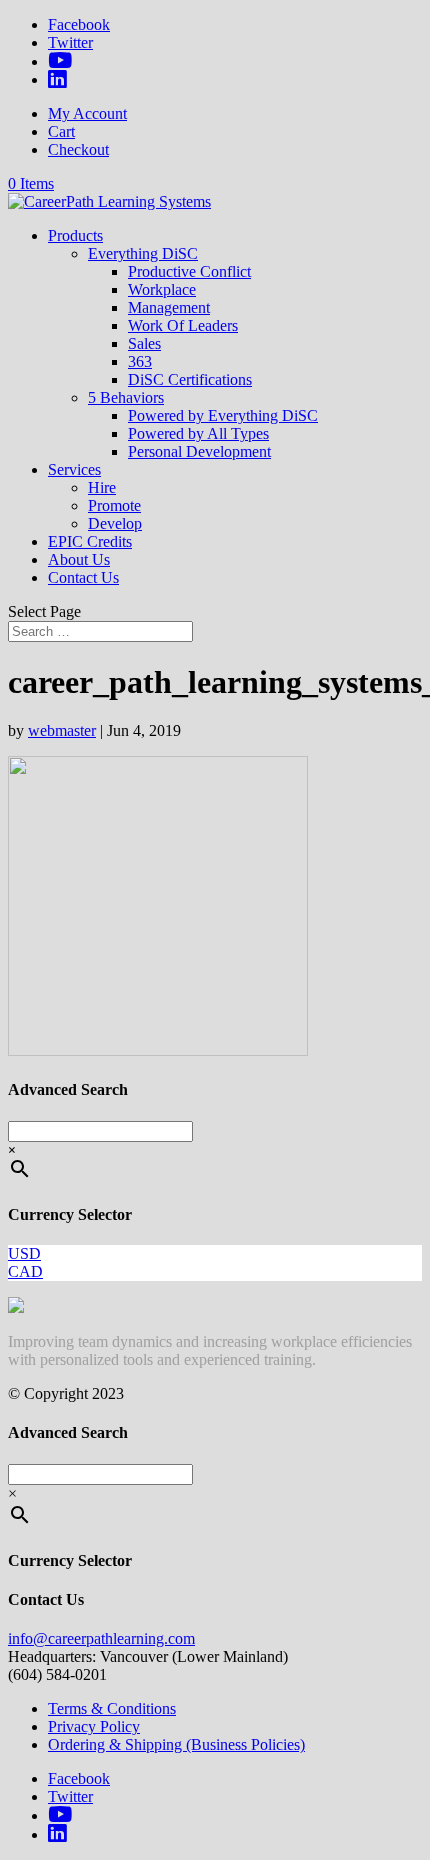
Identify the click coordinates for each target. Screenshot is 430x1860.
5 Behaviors (126, 397)
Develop (115, 523)
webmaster (62, 730)
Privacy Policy (94, 1726)
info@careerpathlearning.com (101, 1638)
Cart (61, 131)
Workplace (162, 289)
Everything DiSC (143, 253)
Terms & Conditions (112, 1708)
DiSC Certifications (190, 379)
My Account (87, 113)
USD (24, 1253)
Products (75, 235)
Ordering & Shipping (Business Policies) (176, 1744)
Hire (102, 487)
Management (169, 307)
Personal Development (199, 451)
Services (74, 469)
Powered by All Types (198, 433)
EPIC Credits (90, 541)
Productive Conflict (189, 271)
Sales (144, 343)
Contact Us (83, 577)
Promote (114, 505)
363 (140, 361)
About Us (79, 559)
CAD (25, 1271)
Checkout (78, 149)
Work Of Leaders (183, 325)
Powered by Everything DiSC (223, 415)
